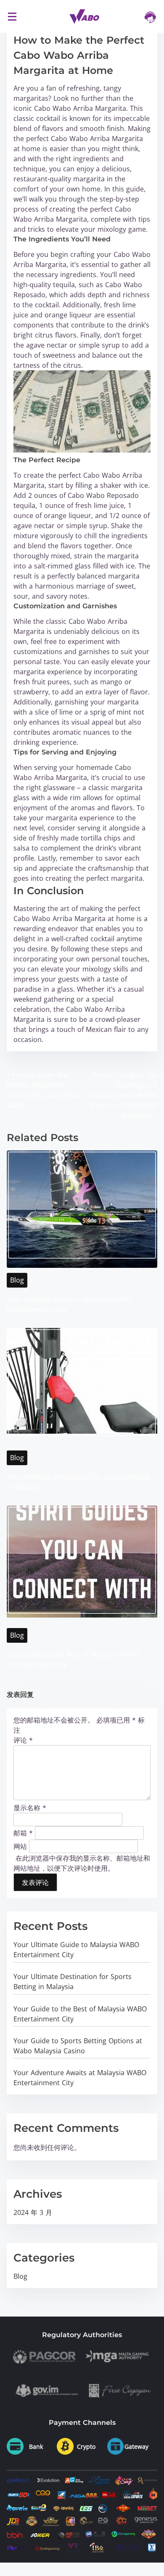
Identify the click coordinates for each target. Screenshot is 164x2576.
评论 (23, 1740)
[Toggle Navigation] (12, 16)
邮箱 (23, 1833)
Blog (17, 1280)
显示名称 (30, 1808)
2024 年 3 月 (33, 2212)
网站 (20, 1846)
